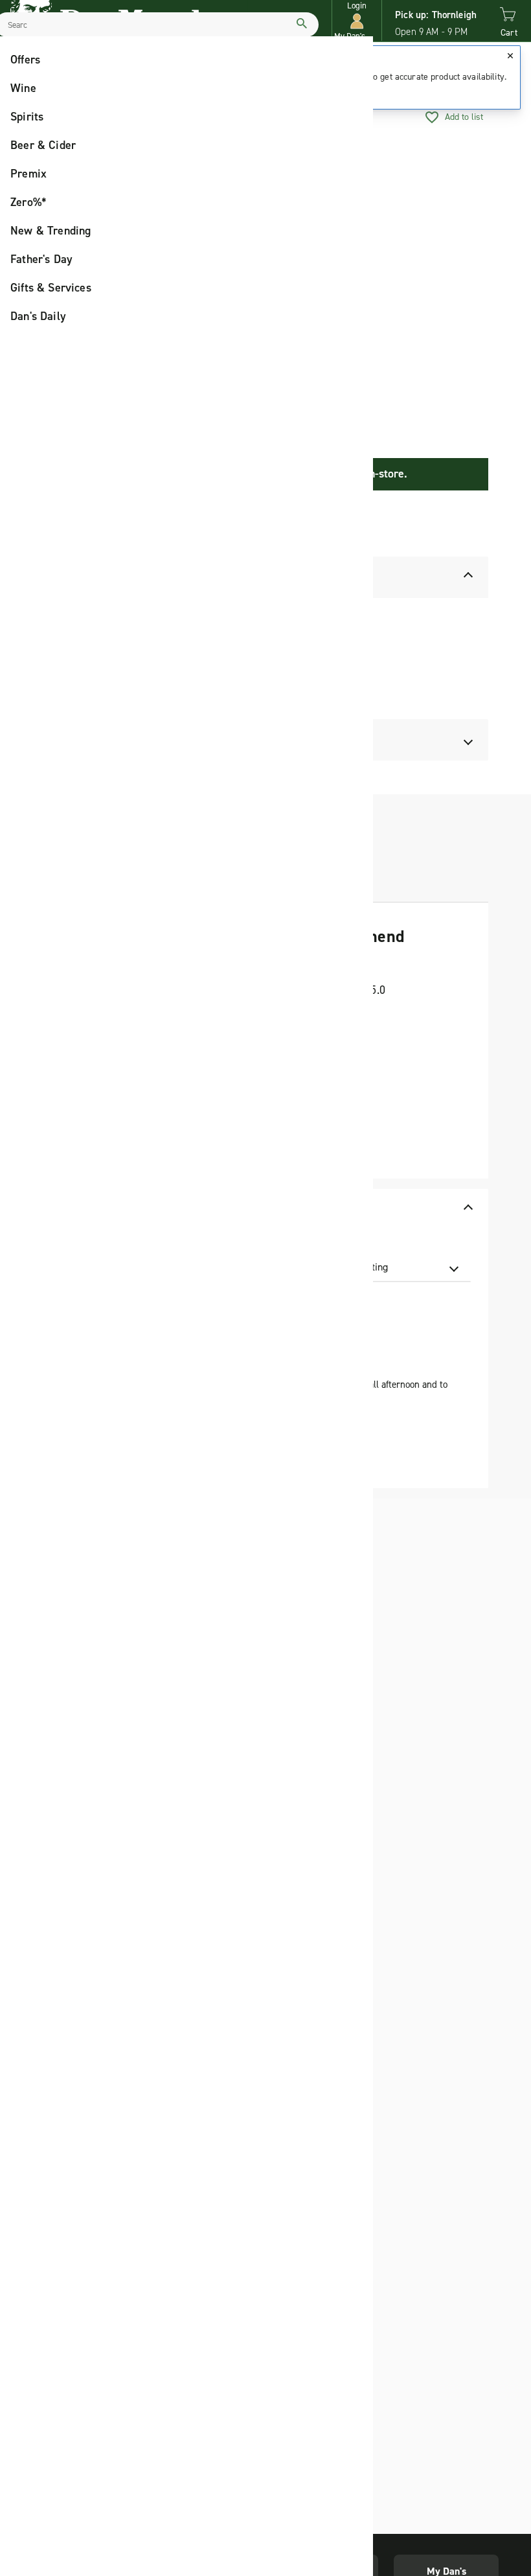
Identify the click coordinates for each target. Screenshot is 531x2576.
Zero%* (28, 202)
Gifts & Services (51, 288)
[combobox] (394, 1267)
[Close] (510, 56)
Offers (25, 60)
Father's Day (41, 259)
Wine (23, 88)
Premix (28, 174)
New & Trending (51, 231)
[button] (357, 21)
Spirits (27, 117)
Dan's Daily (38, 316)
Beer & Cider (43, 145)
